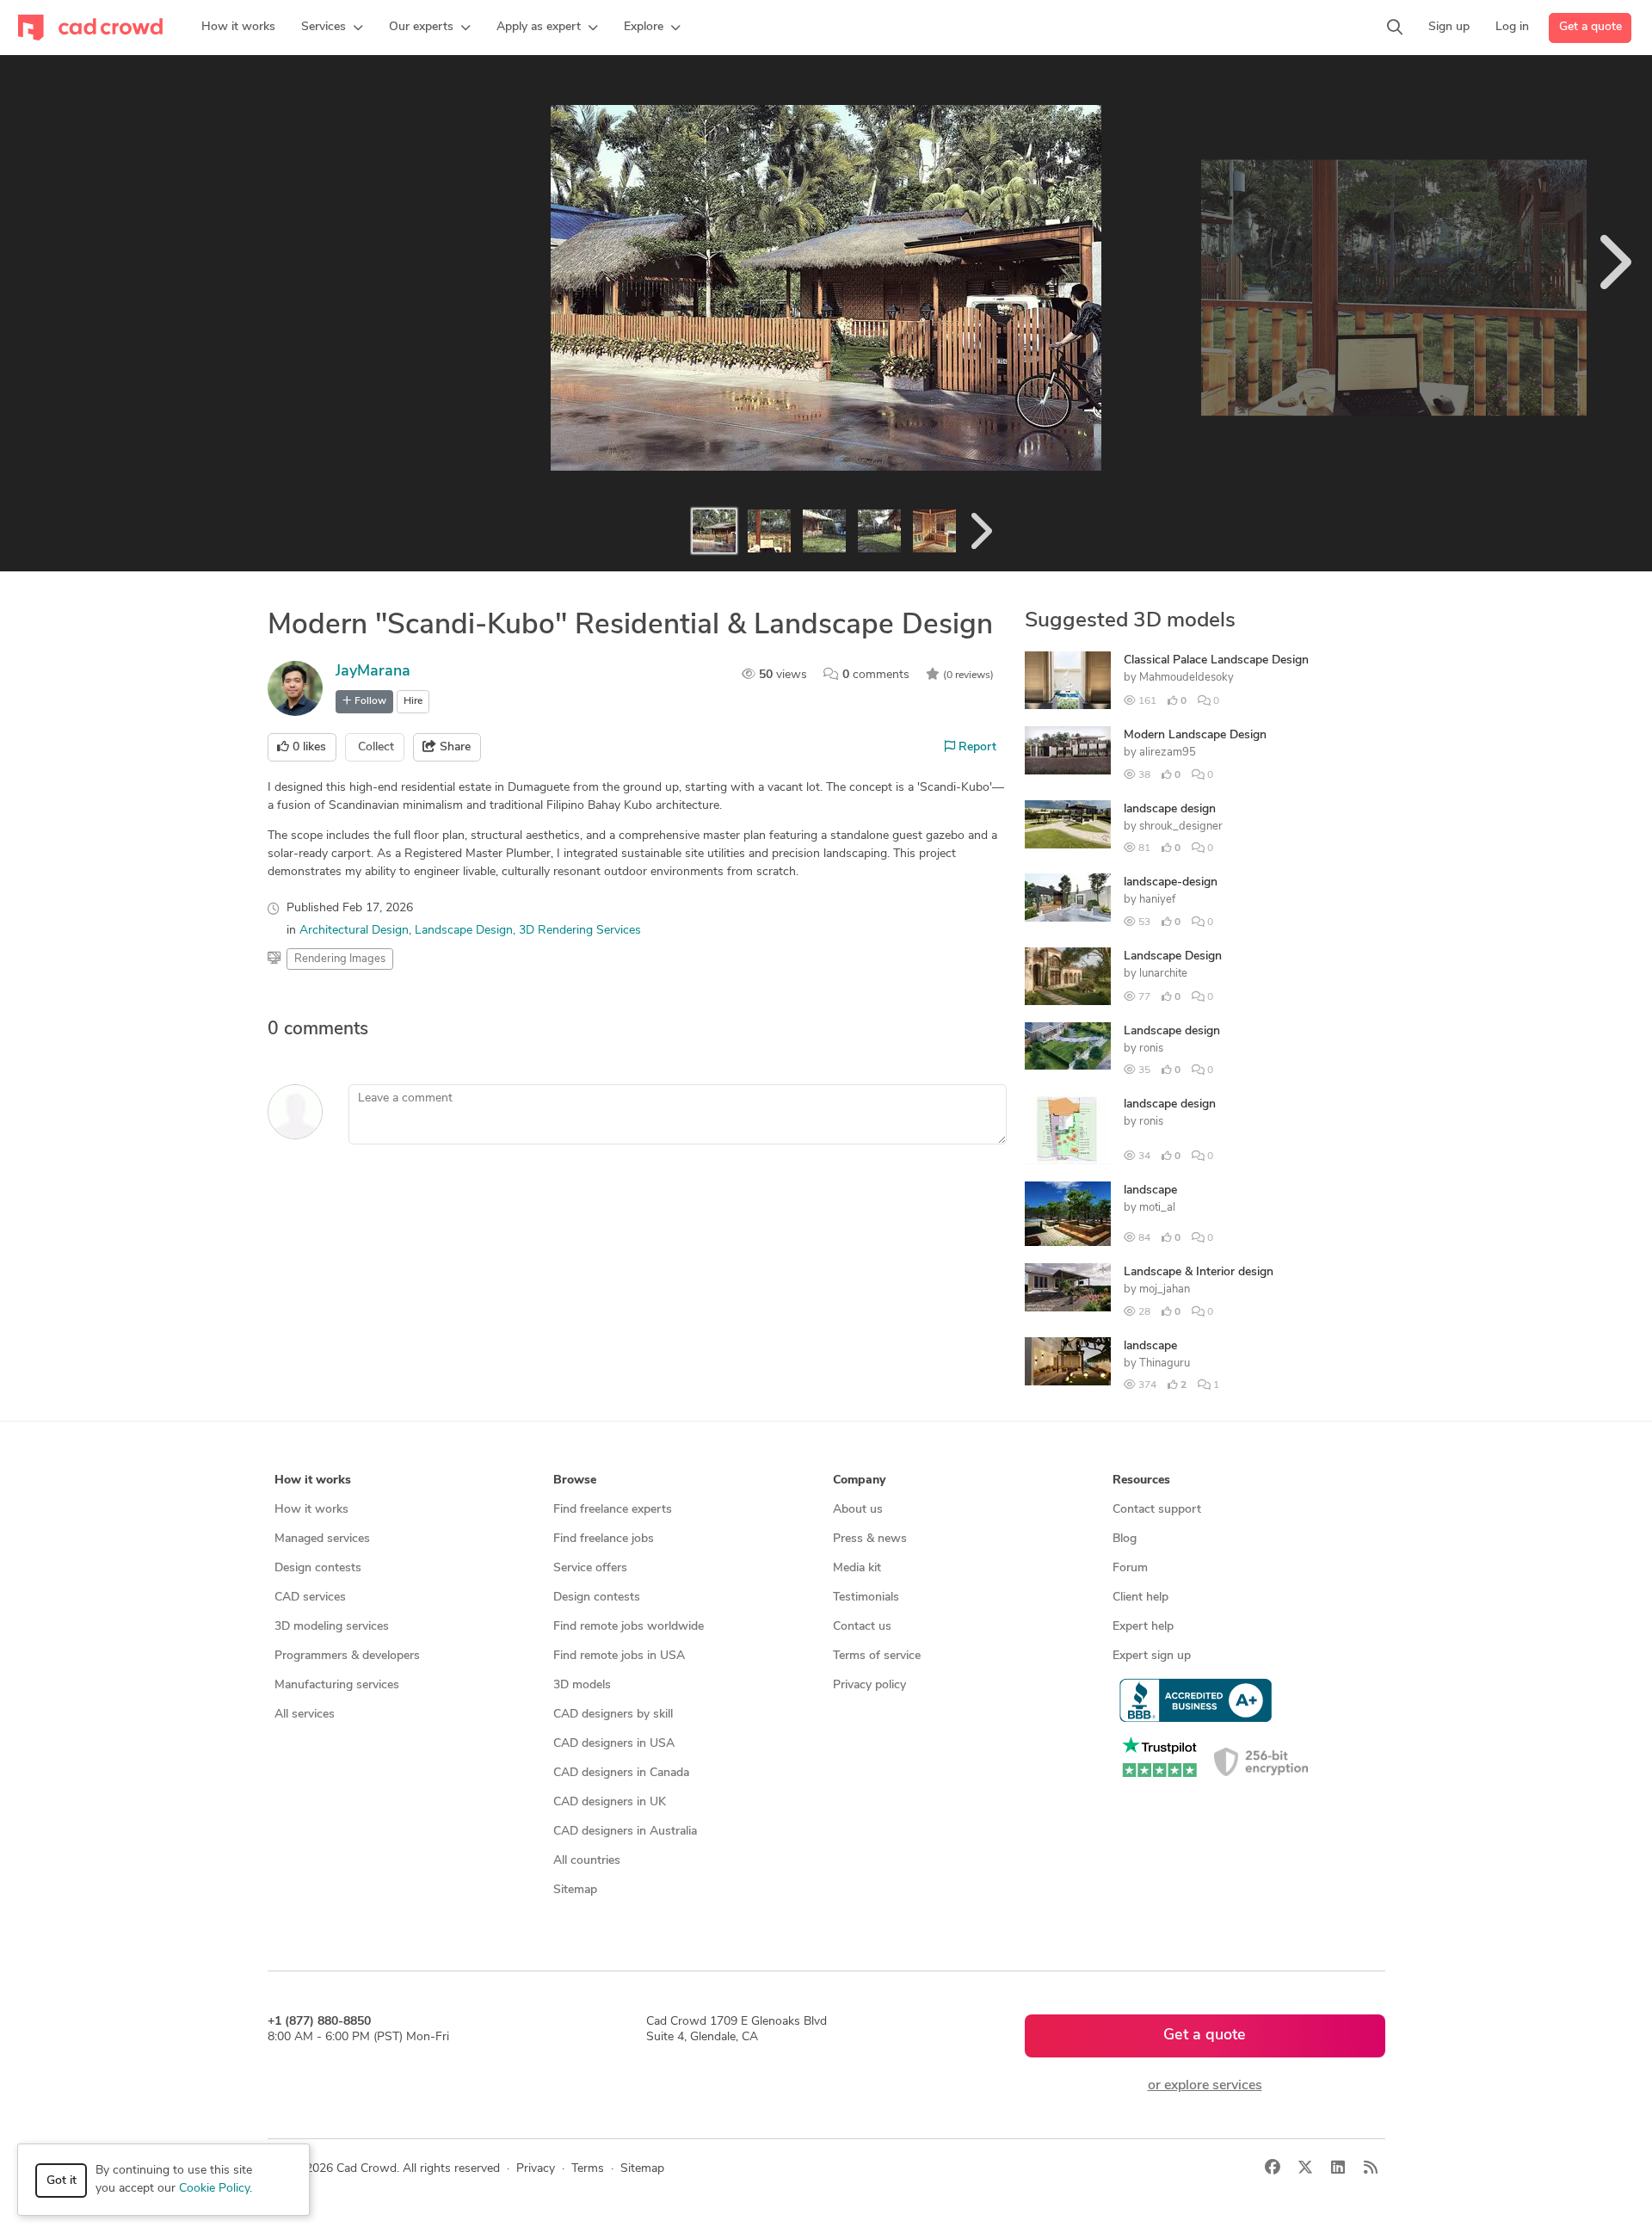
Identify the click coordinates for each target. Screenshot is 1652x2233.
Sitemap (575, 1890)
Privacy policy (869, 1685)
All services (305, 1715)
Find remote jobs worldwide (629, 1627)
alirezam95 (1168, 753)
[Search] (1395, 28)
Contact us (862, 1627)
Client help (1140, 1598)
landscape (1150, 1191)
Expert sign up (1152, 1656)
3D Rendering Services (580, 931)
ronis (1151, 1049)
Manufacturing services (337, 1685)
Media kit (857, 1568)
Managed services (322, 1539)
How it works (311, 1510)
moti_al (1157, 1208)
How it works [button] (313, 1480)
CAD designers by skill (613, 1715)
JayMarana (373, 672)
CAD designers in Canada (621, 1773)
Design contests (318, 1568)
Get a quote (1590, 27)
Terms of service (877, 1656)
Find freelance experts (613, 1510)
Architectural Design (354, 931)
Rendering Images (340, 959)
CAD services (310, 1598)
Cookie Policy (214, 2189)
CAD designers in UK (610, 1802)
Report (976, 747)
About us (858, 1510)
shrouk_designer (1181, 827)
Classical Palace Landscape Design (1216, 660)
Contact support (1157, 1510)
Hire (413, 701)
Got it (62, 2181)
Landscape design (1172, 1031)
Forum (1130, 1568)
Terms (588, 2169)
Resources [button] (1141, 1480)
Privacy (536, 2169)
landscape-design (1171, 882)
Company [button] (859, 1480)
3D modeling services (332, 1627)
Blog (1125, 1539)
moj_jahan (1165, 1289)
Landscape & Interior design (1199, 1272)
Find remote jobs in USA (619, 1656)
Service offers (590, 1568)
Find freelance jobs (604, 1539)
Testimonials (866, 1598)
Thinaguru (1165, 1363)
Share (453, 747)
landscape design (1170, 809)
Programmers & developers (347, 1656)
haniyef (1157, 900)
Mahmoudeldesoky (1187, 678)
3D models (582, 1685)
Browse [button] (575, 1480)
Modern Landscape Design (1195, 735)
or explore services (1205, 2086)
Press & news (870, 1539)
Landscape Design (464, 931)
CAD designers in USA (614, 1744)
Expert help (1143, 1627)
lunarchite (1163, 974)
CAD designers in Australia (625, 1832)
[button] (332, 28)
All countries (587, 1861)
